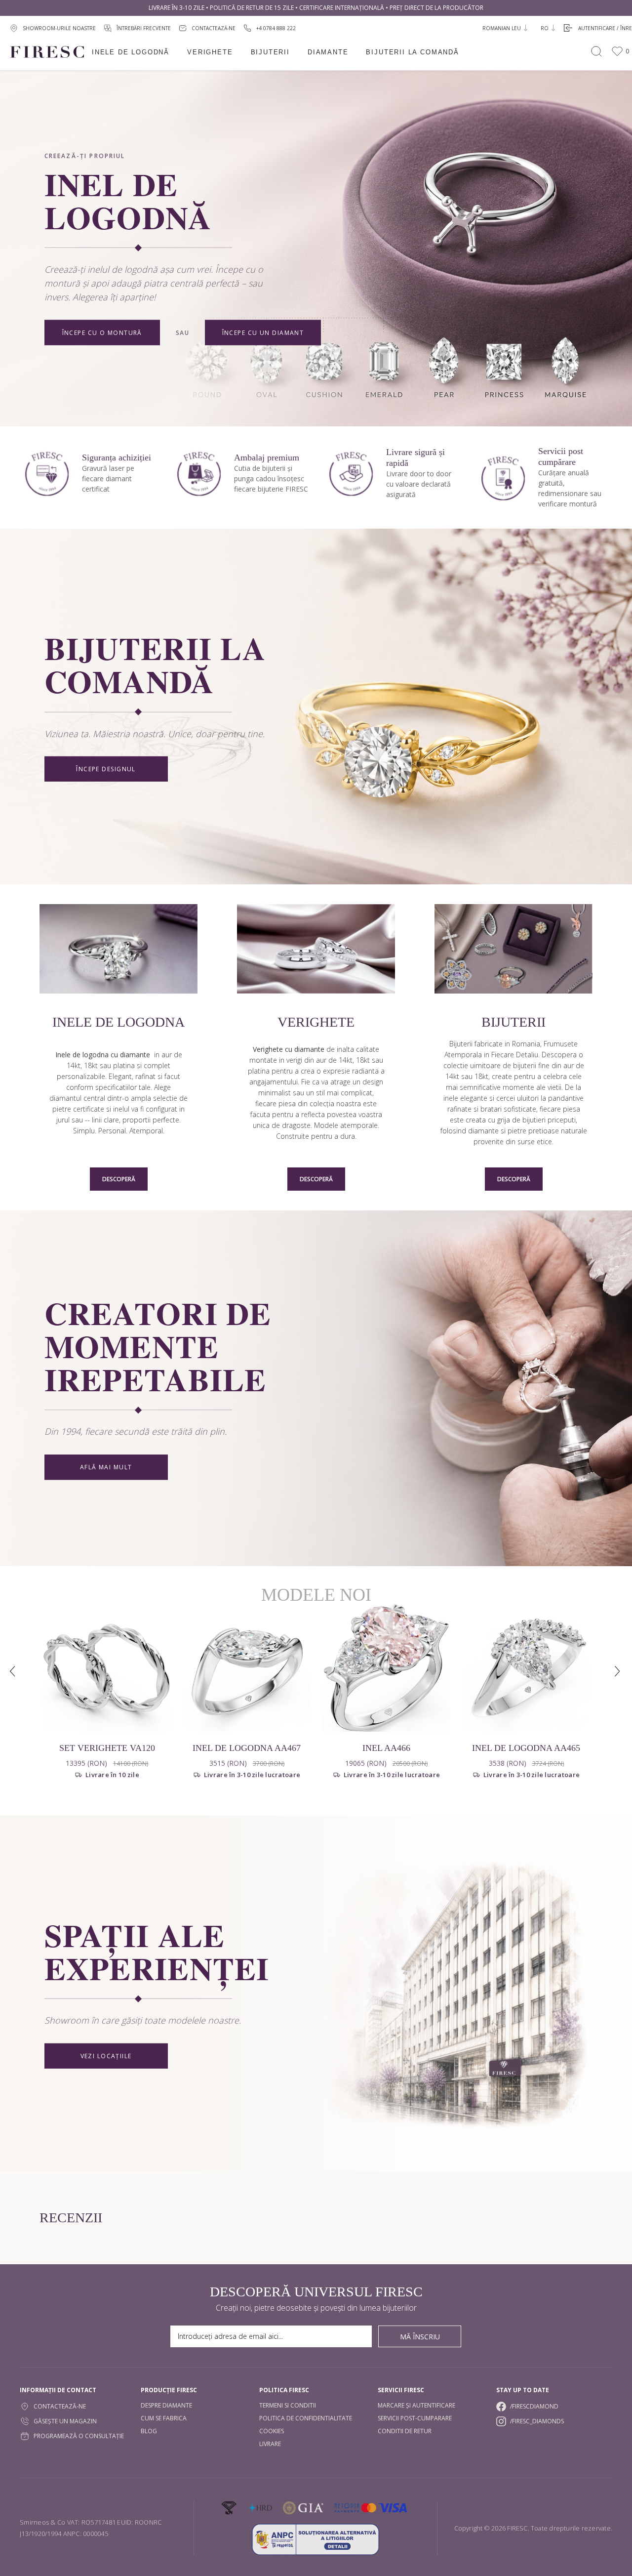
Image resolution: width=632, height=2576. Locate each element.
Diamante (328, 52)
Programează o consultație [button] (79, 2436)
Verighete (210, 52)
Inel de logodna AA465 (526, 1748)
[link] (270, 28)
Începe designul (106, 769)
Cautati (596, 51)
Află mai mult (106, 1468)
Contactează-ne (60, 2406)
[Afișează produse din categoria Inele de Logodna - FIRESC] (118, 950)
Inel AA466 (386, 1748)
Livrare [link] (270, 2444)
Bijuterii (270, 52)
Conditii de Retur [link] (405, 2431)
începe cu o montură (102, 332)
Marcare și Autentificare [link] (416, 2405)
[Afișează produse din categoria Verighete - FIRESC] (316, 950)
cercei (506, 1098)
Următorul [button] (618, 1672)
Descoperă (119, 1179)
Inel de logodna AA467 (247, 1748)
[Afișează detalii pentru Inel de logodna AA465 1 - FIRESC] (526, 1668)
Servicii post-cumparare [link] (415, 2418)
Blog (149, 2431)
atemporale (359, 1125)
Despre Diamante (166, 2405)
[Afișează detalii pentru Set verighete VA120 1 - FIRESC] (107, 1668)
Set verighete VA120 (107, 1748)
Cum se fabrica (164, 2418)
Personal (112, 1131)
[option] (107, 1700)
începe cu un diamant (263, 332)
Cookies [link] (272, 2431)
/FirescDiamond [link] (534, 2406)
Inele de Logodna (118, 1022)
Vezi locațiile (106, 2056)
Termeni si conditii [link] (288, 2405)
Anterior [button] (14, 1672)
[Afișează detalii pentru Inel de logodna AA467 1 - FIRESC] (247, 1668)
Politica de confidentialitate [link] (306, 2418)
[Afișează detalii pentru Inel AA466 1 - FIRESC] (386, 1668)
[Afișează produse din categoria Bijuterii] (513, 950)
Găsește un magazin (65, 2421)
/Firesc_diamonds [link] (537, 2421)
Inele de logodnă (131, 52)
